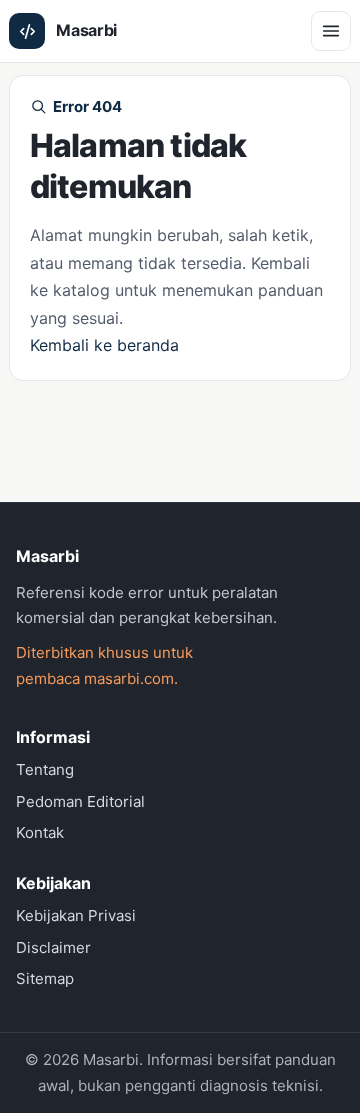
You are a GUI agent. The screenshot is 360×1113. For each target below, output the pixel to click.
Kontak (40, 832)
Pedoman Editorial (80, 801)
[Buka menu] (331, 31)
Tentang (45, 769)
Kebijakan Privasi (76, 915)
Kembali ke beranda (104, 345)
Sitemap (45, 978)
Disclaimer (53, 947)
